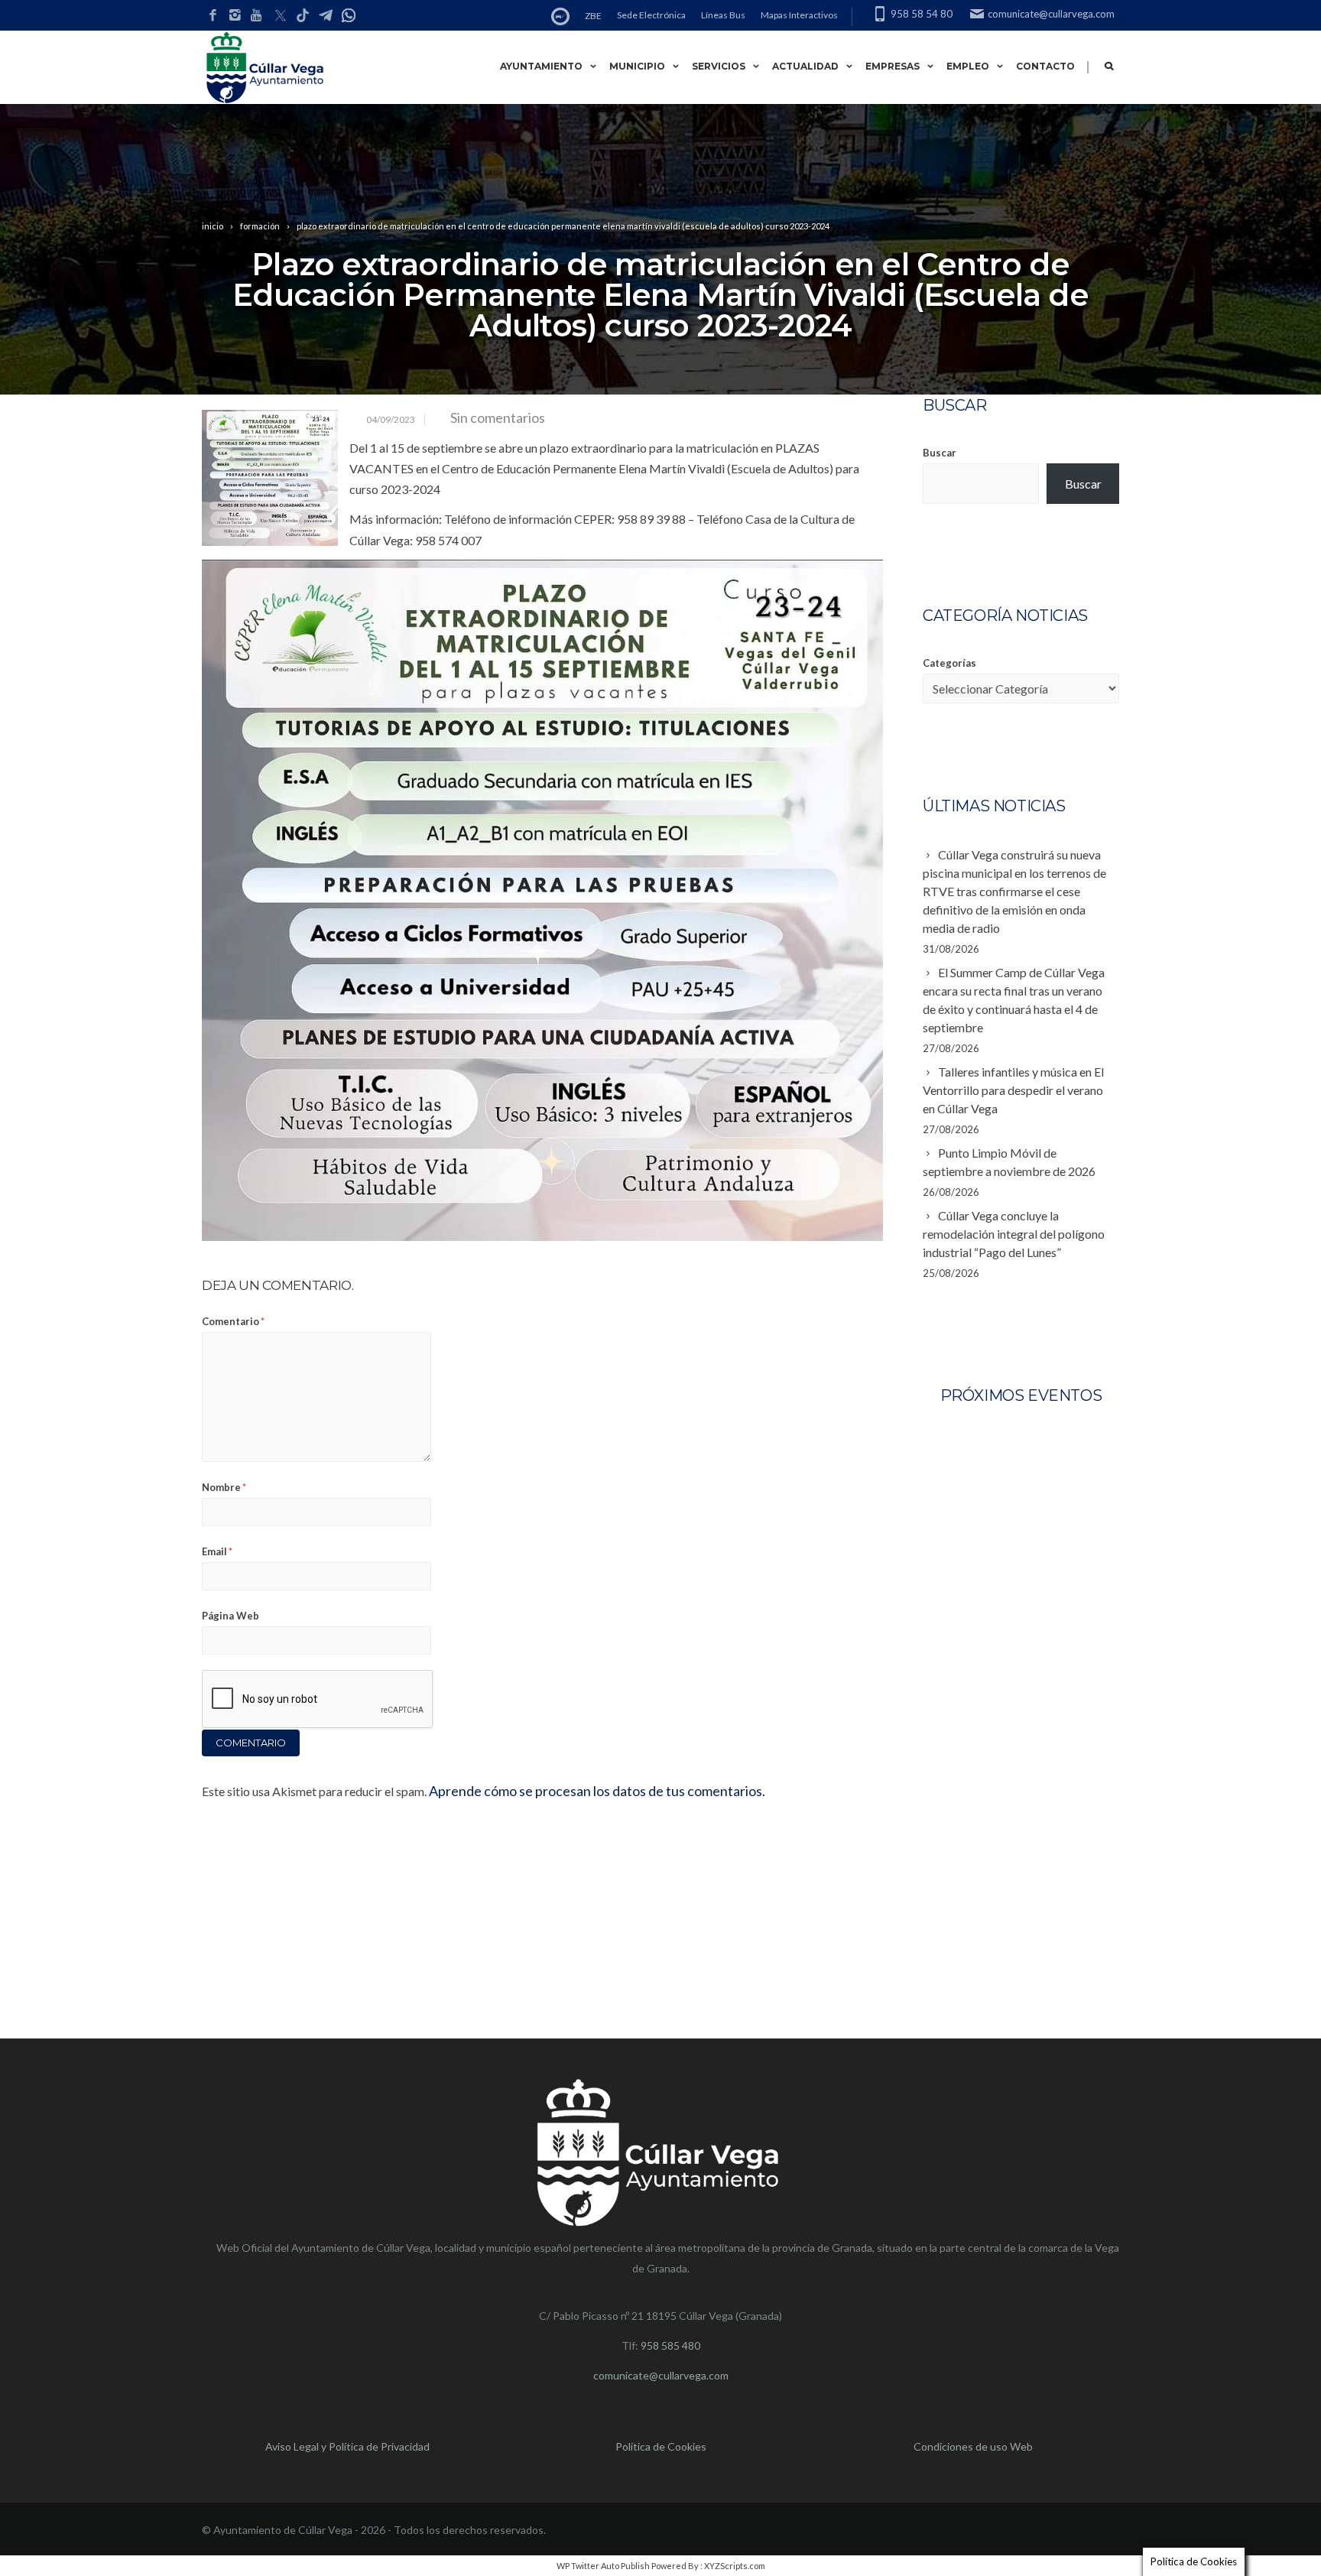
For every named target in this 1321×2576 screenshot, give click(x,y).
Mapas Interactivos (799, 15)
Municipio (637, 66)
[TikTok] (303, 16)
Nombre (224, 1487)
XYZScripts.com (735, 2566)
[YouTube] (257, 16)
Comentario (233, 1321)
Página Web (230, 1616)
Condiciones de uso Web (973, 2446)
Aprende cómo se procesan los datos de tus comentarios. (597, 1791)
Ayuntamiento (541, 66)
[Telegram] (326, 16)
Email (217, 1551)
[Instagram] (235, 16)
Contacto (1045, 66)
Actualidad (805, 66)
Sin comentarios (498, 417)
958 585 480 (670, 2345)
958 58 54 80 (922, 14)
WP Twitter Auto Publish (603, 2566)
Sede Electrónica (651, 15)
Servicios (719, 66)
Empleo (968, 66)
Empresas (893, 66)
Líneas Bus (723, 15)
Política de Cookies (661, 2446)
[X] (280, 16)
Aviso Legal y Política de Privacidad (347, 2446)
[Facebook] (213, 16)
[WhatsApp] (349, 16)
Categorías (949, 663)
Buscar (940, 453)
